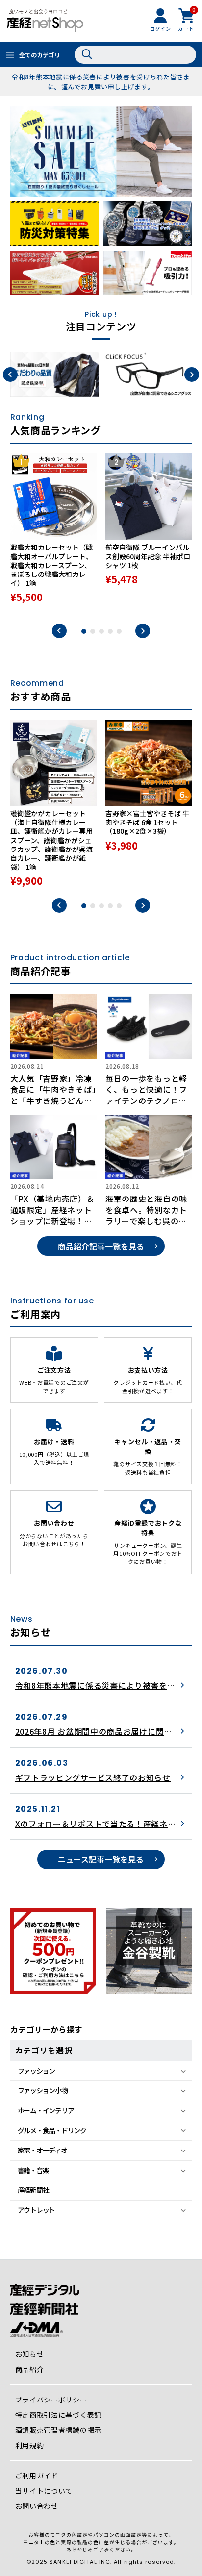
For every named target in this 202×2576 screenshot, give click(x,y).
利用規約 (30, 2445)
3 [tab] (101, 631)
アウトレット (36, 2210)
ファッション (36, 2071)
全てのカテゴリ (40, 55)
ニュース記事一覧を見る (101, 1859)
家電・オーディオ (42, 2150)
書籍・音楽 (33, 2170)
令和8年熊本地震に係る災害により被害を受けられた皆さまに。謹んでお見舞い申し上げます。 (101, 82)
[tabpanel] (54, 534)
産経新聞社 (33, 2190)
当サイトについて (44, 2491)
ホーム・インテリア (46, 2110)
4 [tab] (110, 631)
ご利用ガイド (37, 2476)
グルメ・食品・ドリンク (52, 2130)
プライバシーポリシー (51, 2400)
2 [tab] (93, 631)
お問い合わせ (37, 2506)
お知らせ (30, 2354)
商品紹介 (30, 2369)
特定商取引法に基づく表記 (58, 2415)
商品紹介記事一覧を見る (101, 1246)
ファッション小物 (43, 2090)
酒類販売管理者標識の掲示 (58, 2430)
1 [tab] (84, 631)
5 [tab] (119, 631)
